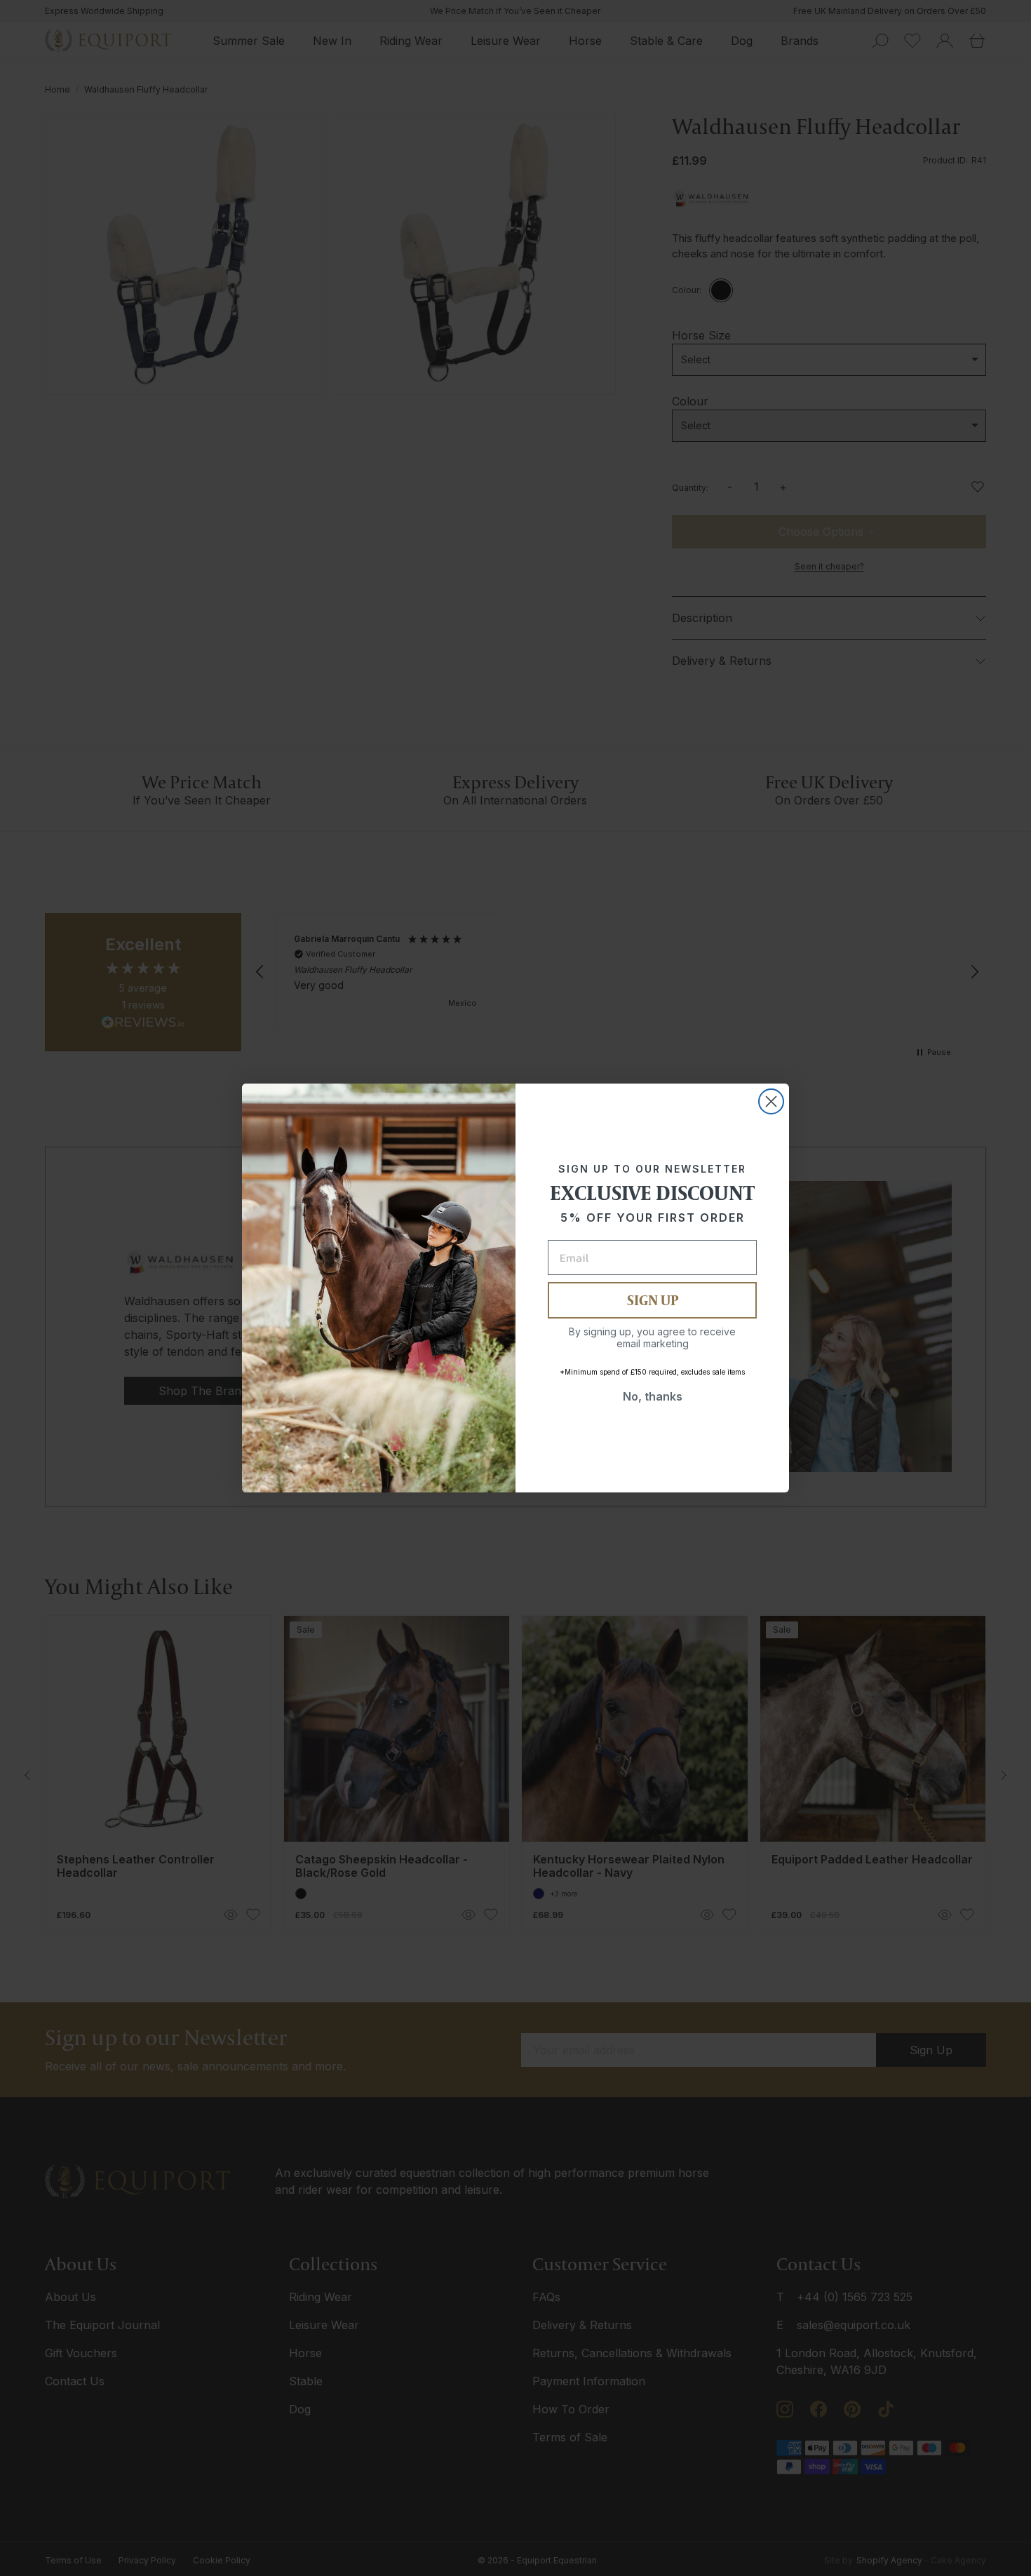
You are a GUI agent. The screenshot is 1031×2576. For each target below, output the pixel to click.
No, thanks (653, 1396)
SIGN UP (653, 1300)
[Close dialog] (771, 1101)
